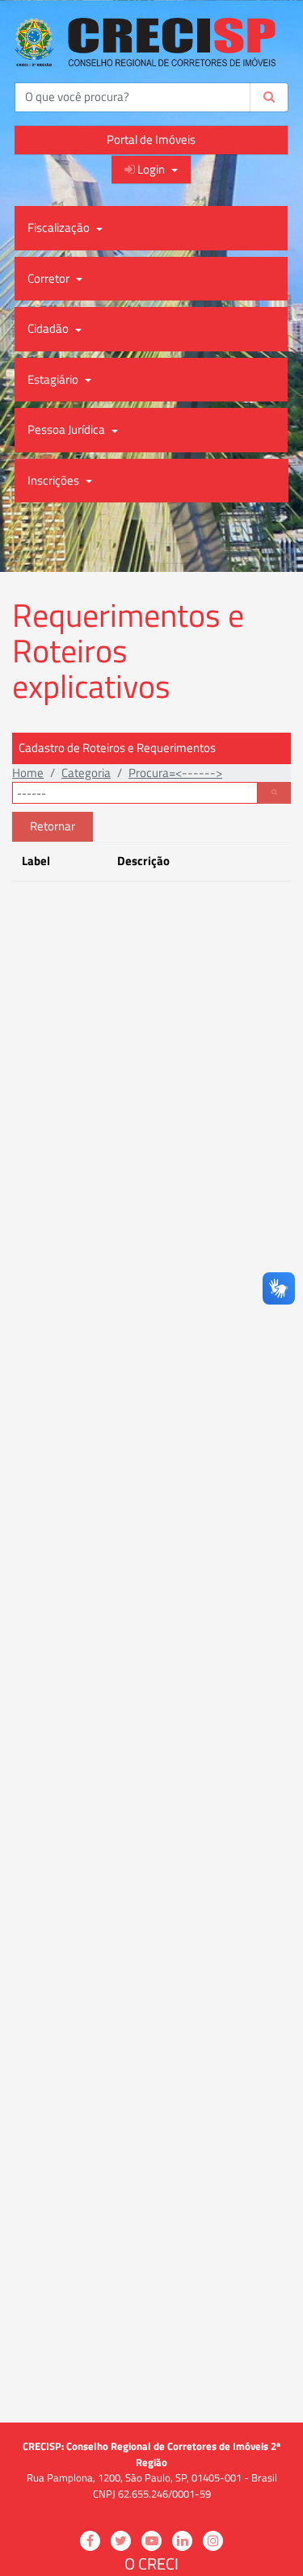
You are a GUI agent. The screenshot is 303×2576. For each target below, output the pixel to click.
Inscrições (55, 480)
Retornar (53, 826)
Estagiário (54, 379)
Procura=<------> (175, 773)
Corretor (50, 278)
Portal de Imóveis (151, 139)
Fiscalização (60, 227)
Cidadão (49, 328)
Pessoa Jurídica (67, 429)
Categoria (86, 773)
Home (28, 773)
